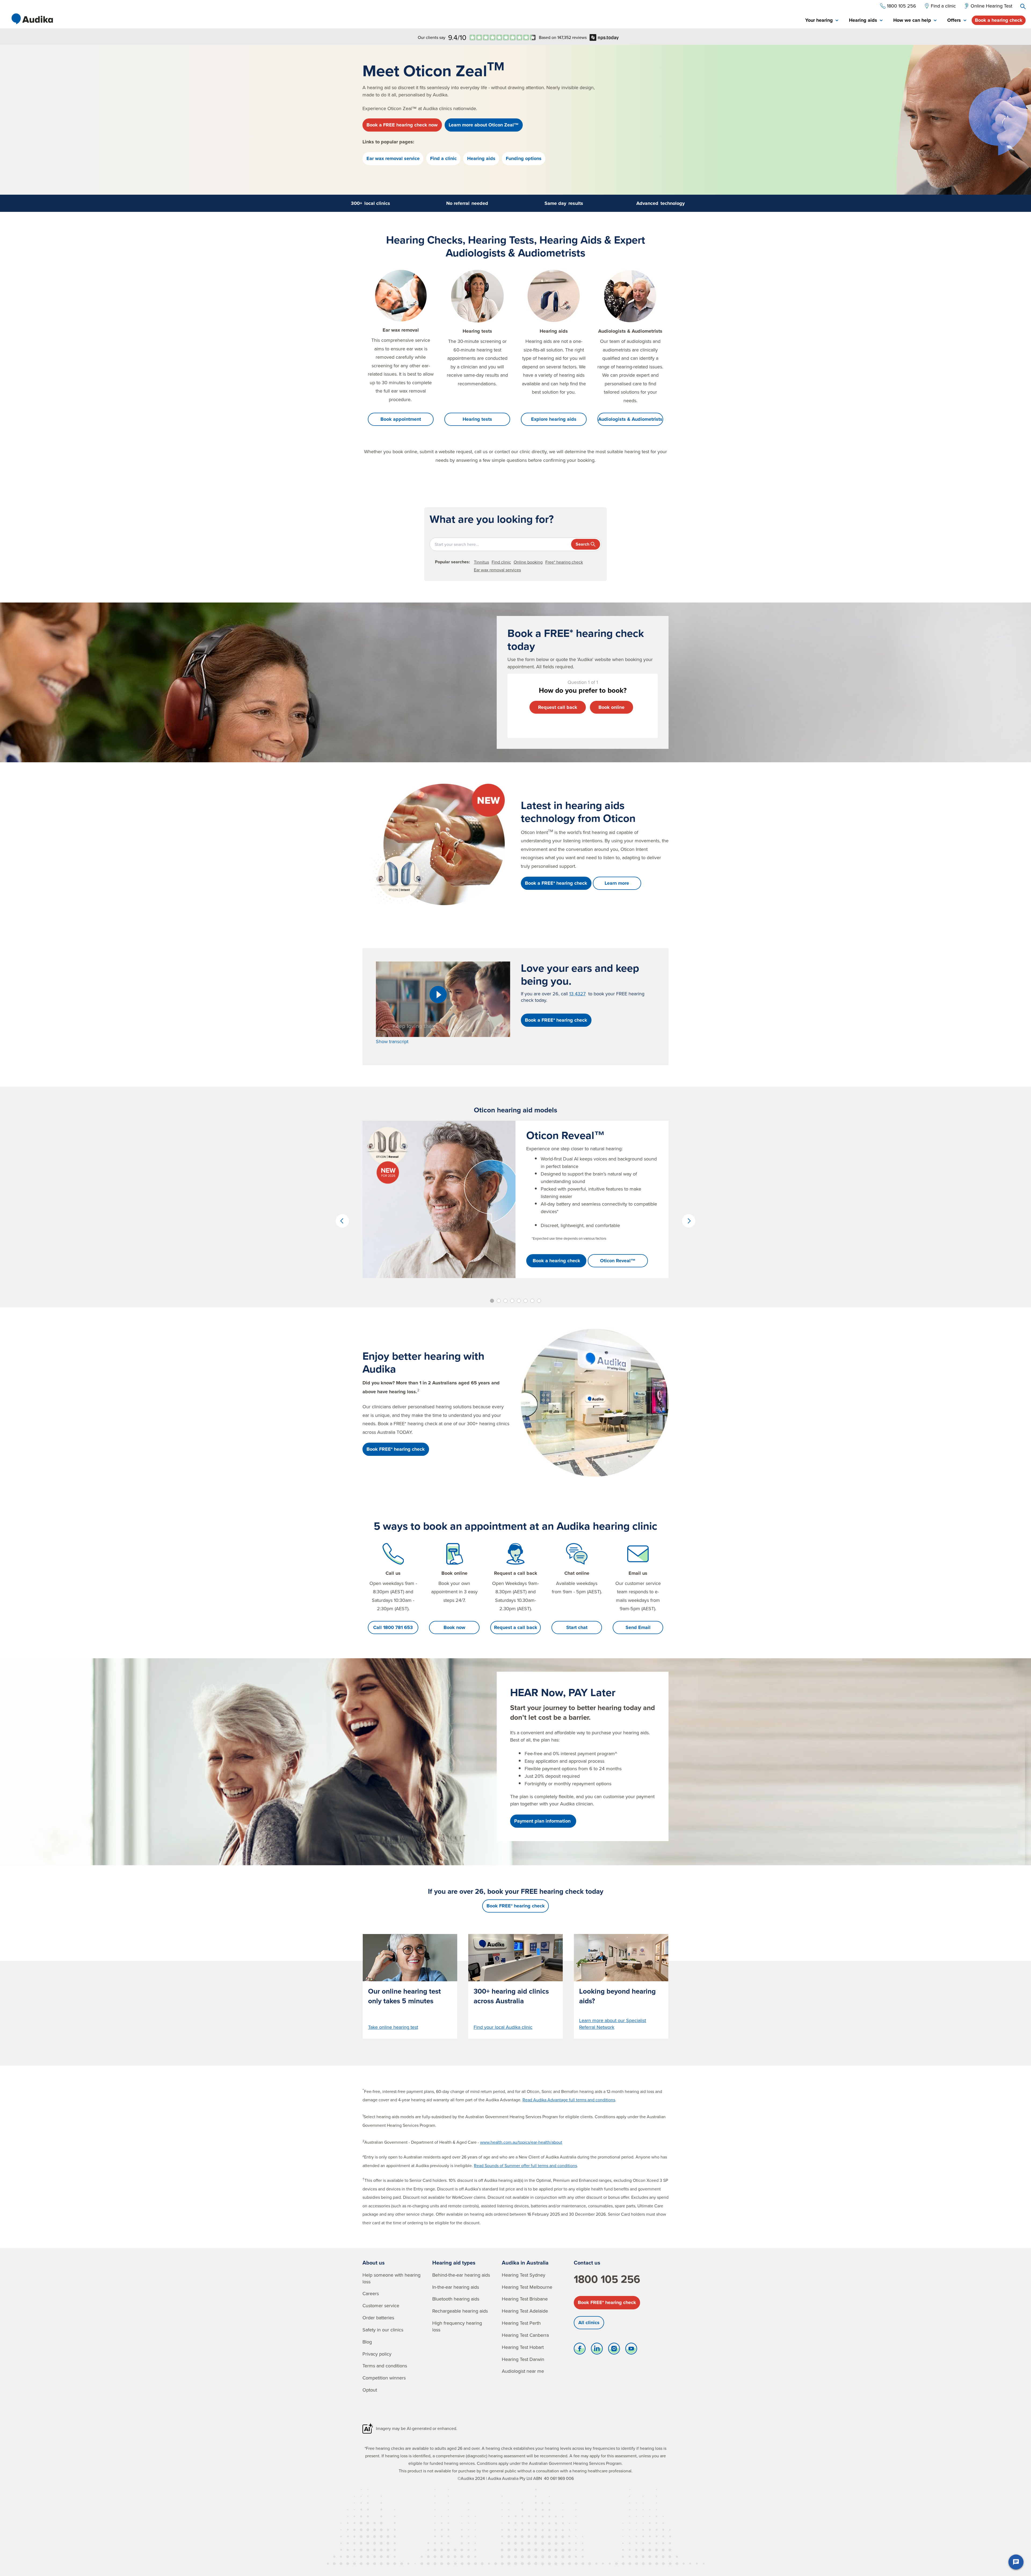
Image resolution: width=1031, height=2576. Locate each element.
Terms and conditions (385, 2366)
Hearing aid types (454, 2263)
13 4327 (577, 994)
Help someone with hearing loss (391, 2278)
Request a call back (516, 1627)
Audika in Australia (525, 2263)
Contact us (587, 2263)
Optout (370, 2390)
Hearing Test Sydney (524, 2275)
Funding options (524, 158)
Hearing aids (481, 158)
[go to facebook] (580, 2350)
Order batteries (378, 2318)
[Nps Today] (503, 37)
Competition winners (384, 2378)
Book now (454, 1627)
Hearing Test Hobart (523, 2347)
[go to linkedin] (597, 2350)
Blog (367, 2342)
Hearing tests (477, 419)
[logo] (32, 19)
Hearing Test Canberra (525, 2335)
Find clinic (501, 562)
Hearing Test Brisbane (525, 2299)
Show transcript (392, 1041)
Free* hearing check (564, 562)
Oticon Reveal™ (618, 1261)
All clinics (589, 2323)
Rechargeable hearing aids (460, 2311)
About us (374, 2263)
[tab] (822, 21)
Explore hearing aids (554, 419)
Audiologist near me (523, 2371)
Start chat (577, 1627)
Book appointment (401, 419)
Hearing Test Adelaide (525, 2311)
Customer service (381, 2305)
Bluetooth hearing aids (456, 2299)
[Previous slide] (342, 1221)
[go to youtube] (631, 2350)
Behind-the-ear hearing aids (461, 2275)
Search (582, 544)
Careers (371, 2293)
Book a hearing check (999, 20)
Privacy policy (377, 2354)
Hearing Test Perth (521, 2323)
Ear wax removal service (393, 158)
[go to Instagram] (614, 2350)
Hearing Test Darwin (523, 2359)
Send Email (638, 1627)
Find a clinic (443, 158)
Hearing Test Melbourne (527, 2287)
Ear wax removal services (497, 570)
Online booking (528, 562)
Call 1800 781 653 (393, 1627)
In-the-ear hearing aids (456, 2287)
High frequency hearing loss (457, 2326)
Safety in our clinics (383, 2330)
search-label (1023, 6)
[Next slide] (689, 1221)
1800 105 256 (607, 2279)
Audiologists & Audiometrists (630, 419)
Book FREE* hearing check (607, 2302)
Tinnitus (481, 562)
